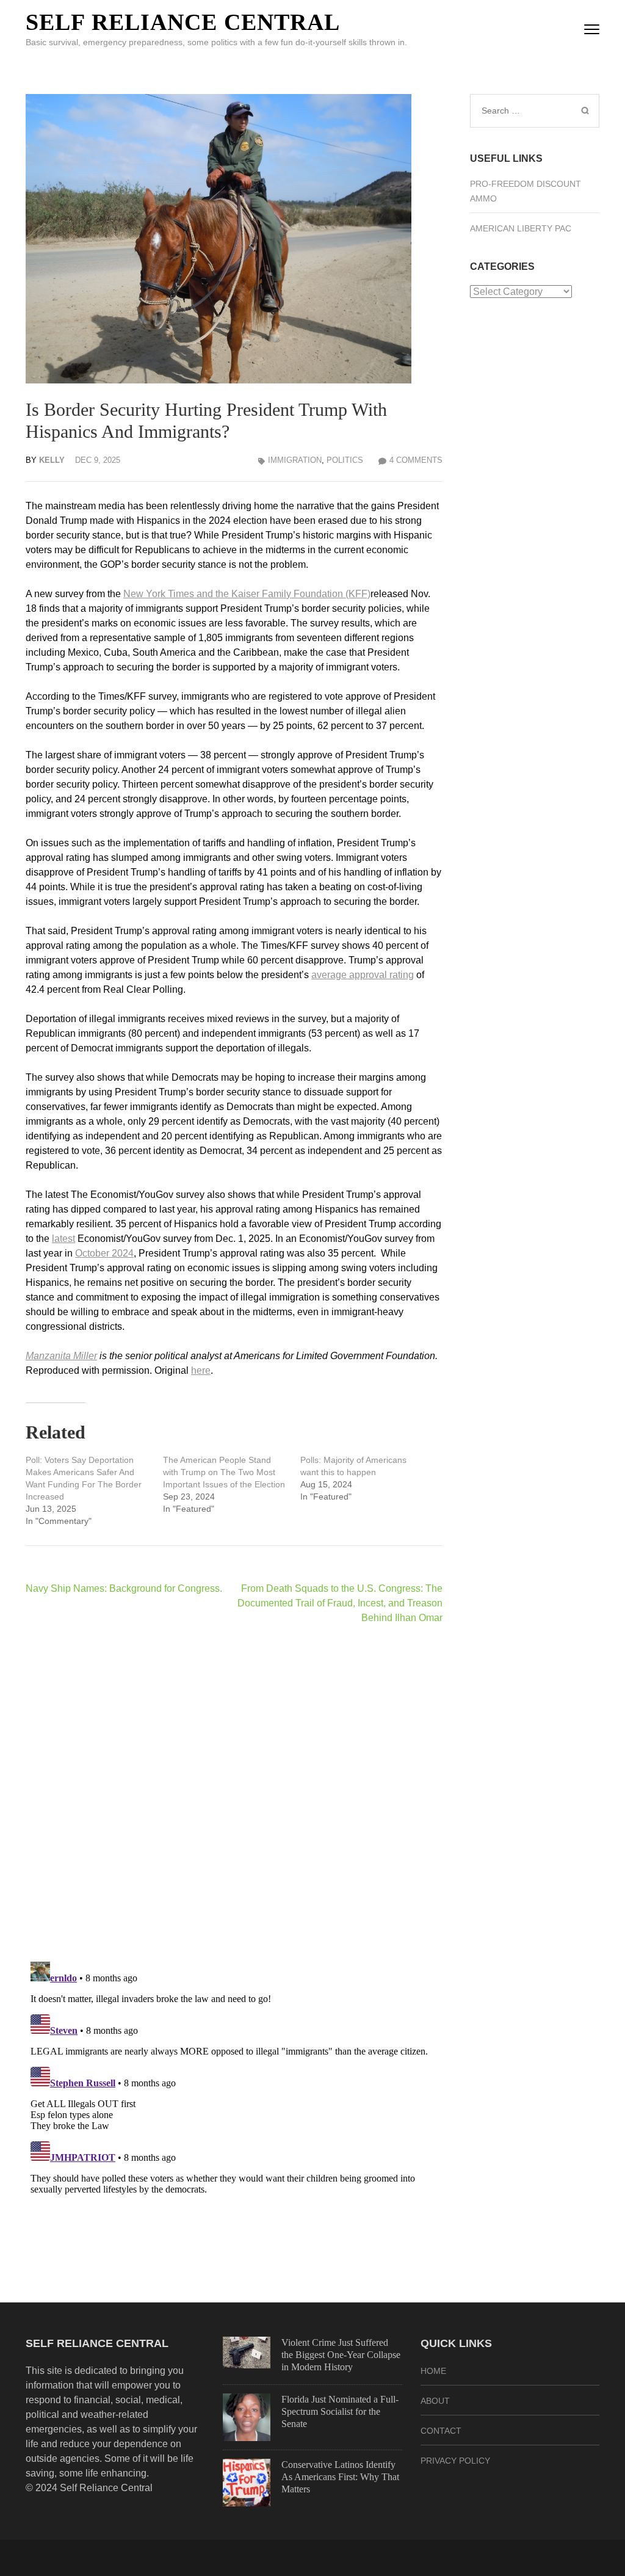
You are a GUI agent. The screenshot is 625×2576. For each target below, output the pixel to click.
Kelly (52, 460)
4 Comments (416, 460)
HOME (433, 2371)
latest (63, 1239)
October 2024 (104, 1253)
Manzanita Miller (61, 1356)
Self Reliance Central (183, 22)
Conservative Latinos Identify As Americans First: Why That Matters (340, 2477)
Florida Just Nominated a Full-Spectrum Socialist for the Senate (340, 2411)
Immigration (295, 460)
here (201, 1370)
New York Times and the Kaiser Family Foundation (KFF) (247, 594)
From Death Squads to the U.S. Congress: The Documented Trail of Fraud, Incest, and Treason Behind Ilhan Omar (340, 1603)
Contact (441, 2431)
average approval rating (363, 975)
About (435, 2401)
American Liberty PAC (521, 228)
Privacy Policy (455, 2461)
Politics (345, 460)
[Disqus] (234, 1793)
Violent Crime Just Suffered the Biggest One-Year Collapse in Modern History (341, 2355)
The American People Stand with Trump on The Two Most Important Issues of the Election (224, 1472)
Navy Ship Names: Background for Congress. (124, 1588)
